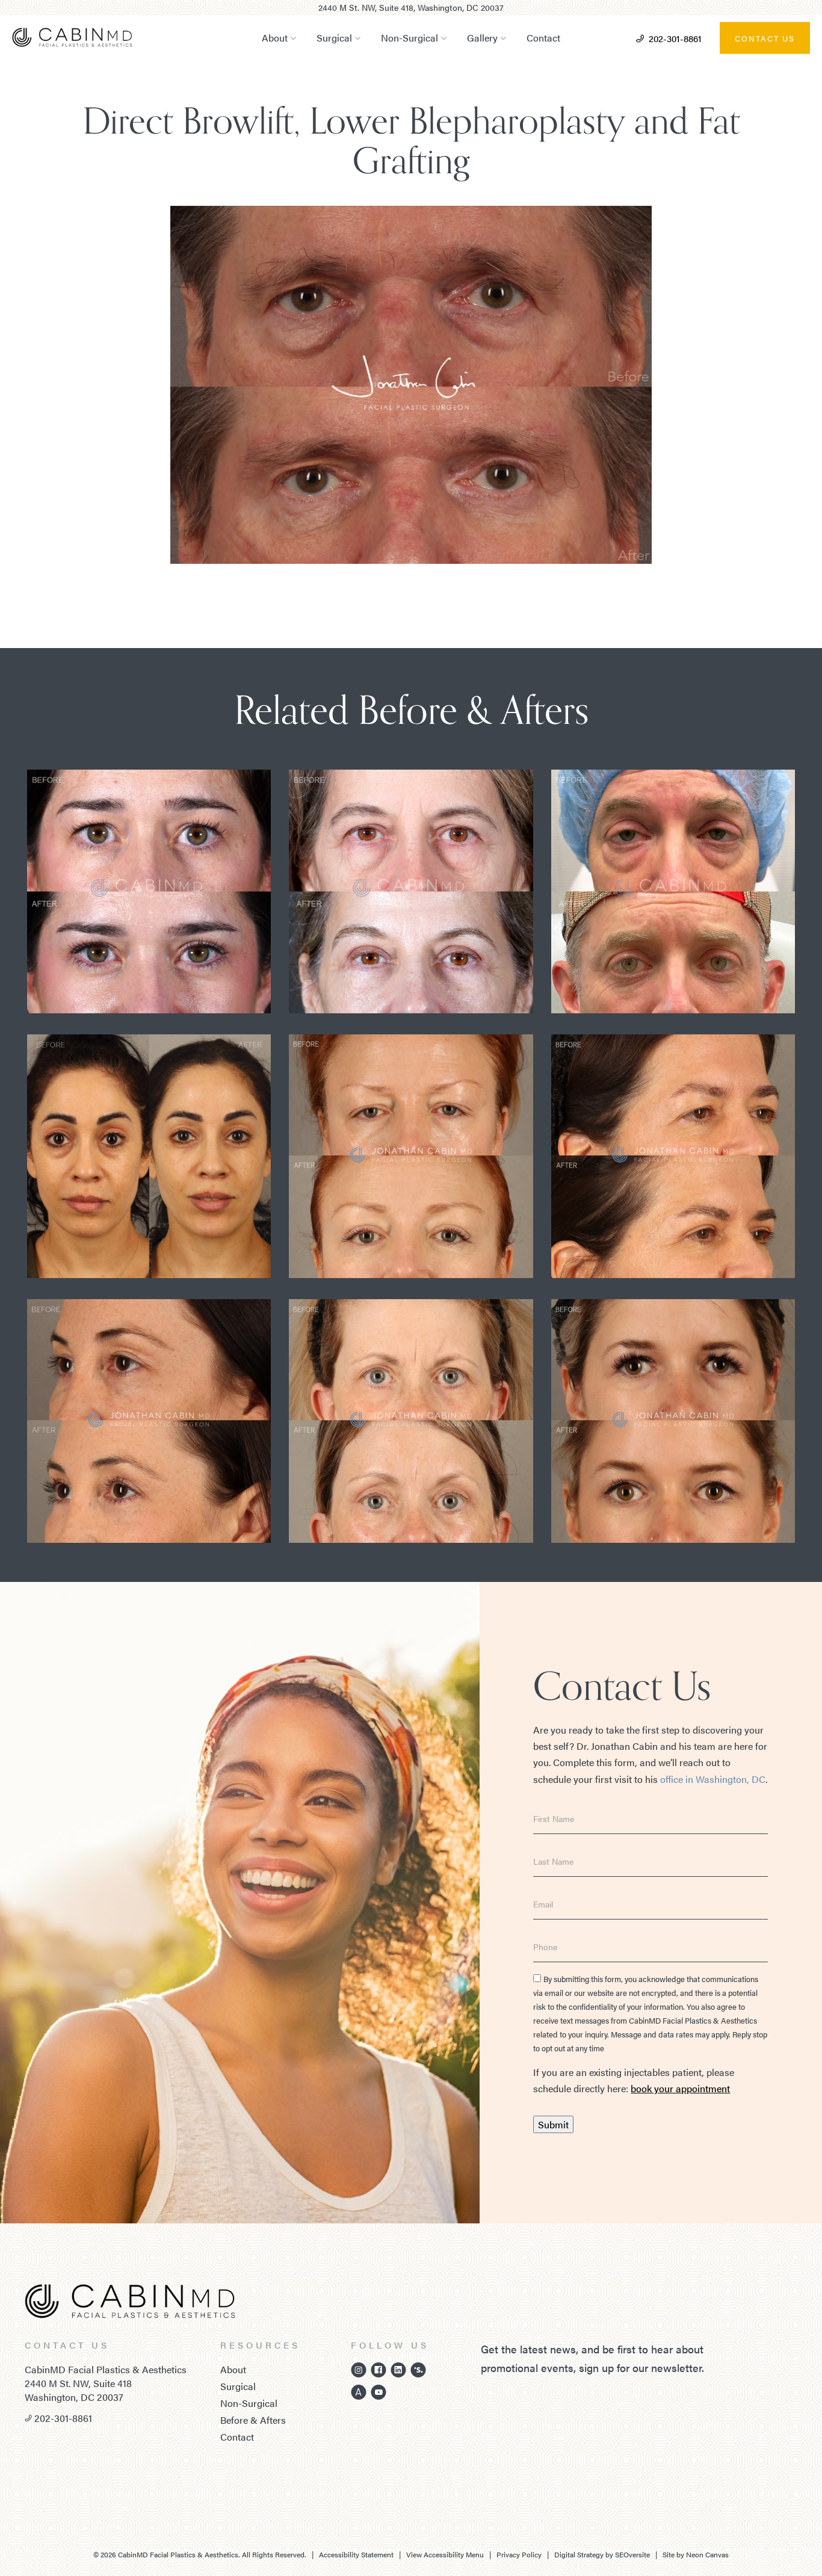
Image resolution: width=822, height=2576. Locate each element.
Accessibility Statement (356, 2554)
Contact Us (765, 38)
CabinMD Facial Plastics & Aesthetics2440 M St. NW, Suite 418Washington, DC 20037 (106, 2383)
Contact (543, 38)
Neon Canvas (707, 2554)
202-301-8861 (675, 38)
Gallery (482, 38)
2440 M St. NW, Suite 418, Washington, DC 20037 (411, 7)
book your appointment (680, 2088)
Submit (553, 2124)
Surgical (334, 38)
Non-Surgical (409, 38)
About (275, 38)
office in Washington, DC (713, 1779)
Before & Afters (253, 2420)
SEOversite (632, 2554)
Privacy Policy (519, 2554)
